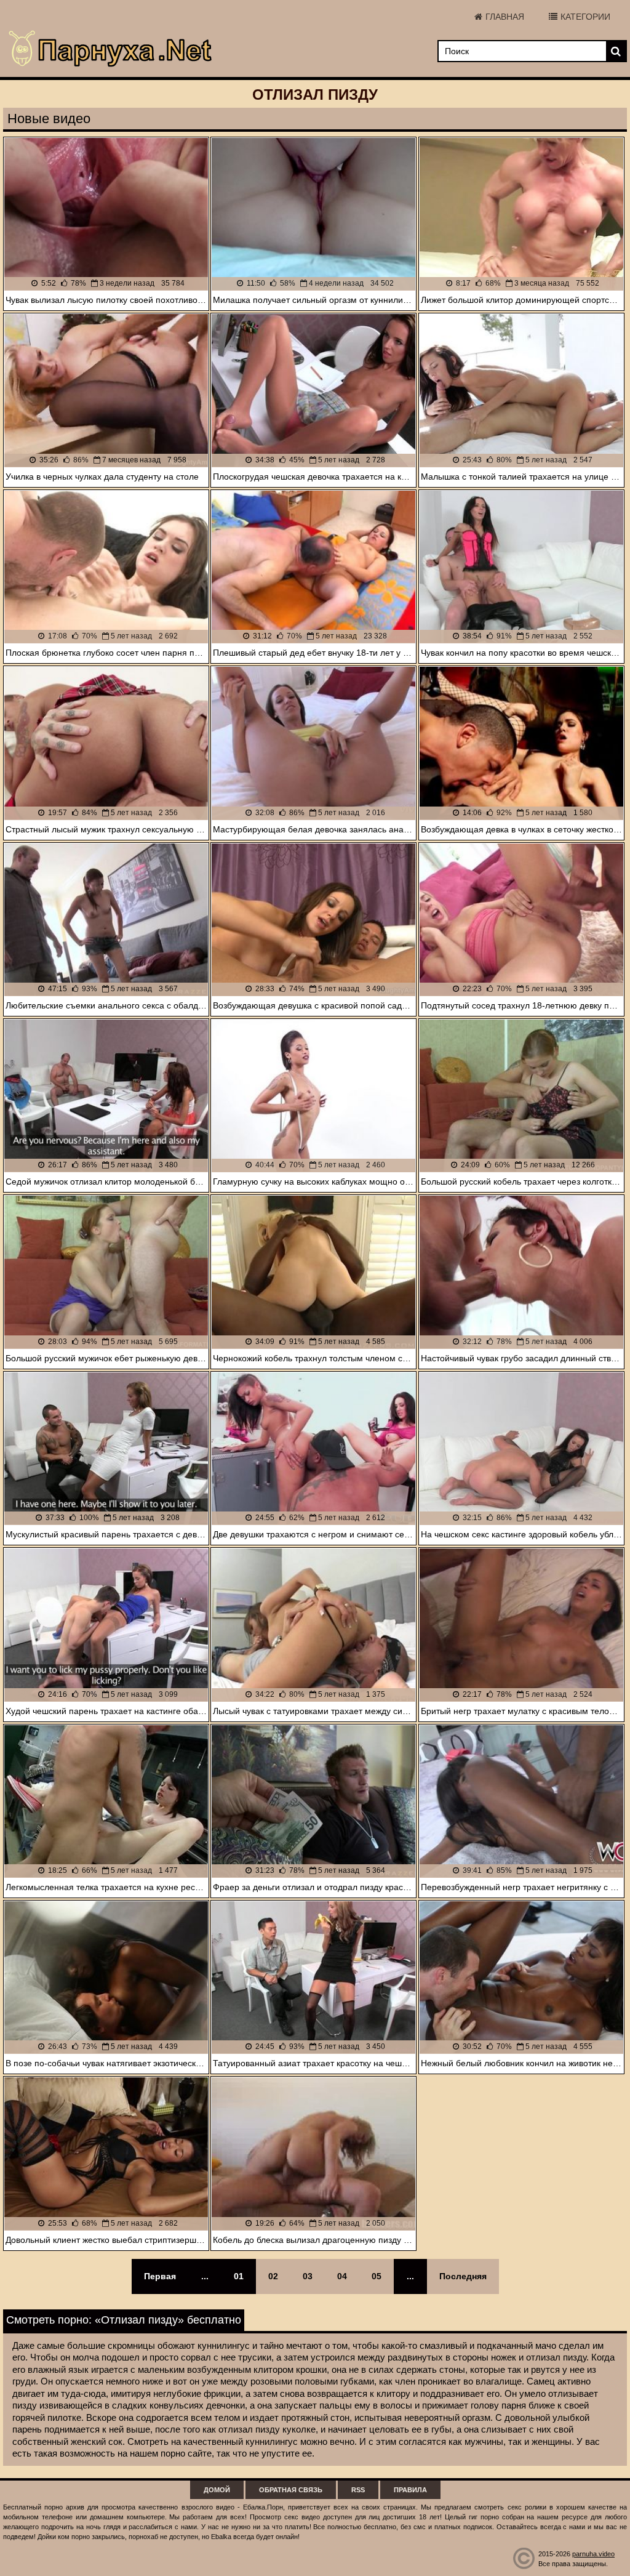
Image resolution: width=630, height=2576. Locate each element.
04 (342, 2276)
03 (308, 2276)
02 (273, 2276)
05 (377, 2276)
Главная (505, 17)
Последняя (463, 2276)
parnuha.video (593, 2554)
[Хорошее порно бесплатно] (111, 49)
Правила (410, 2490)
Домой (217, 2490)
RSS (358, 2490)
